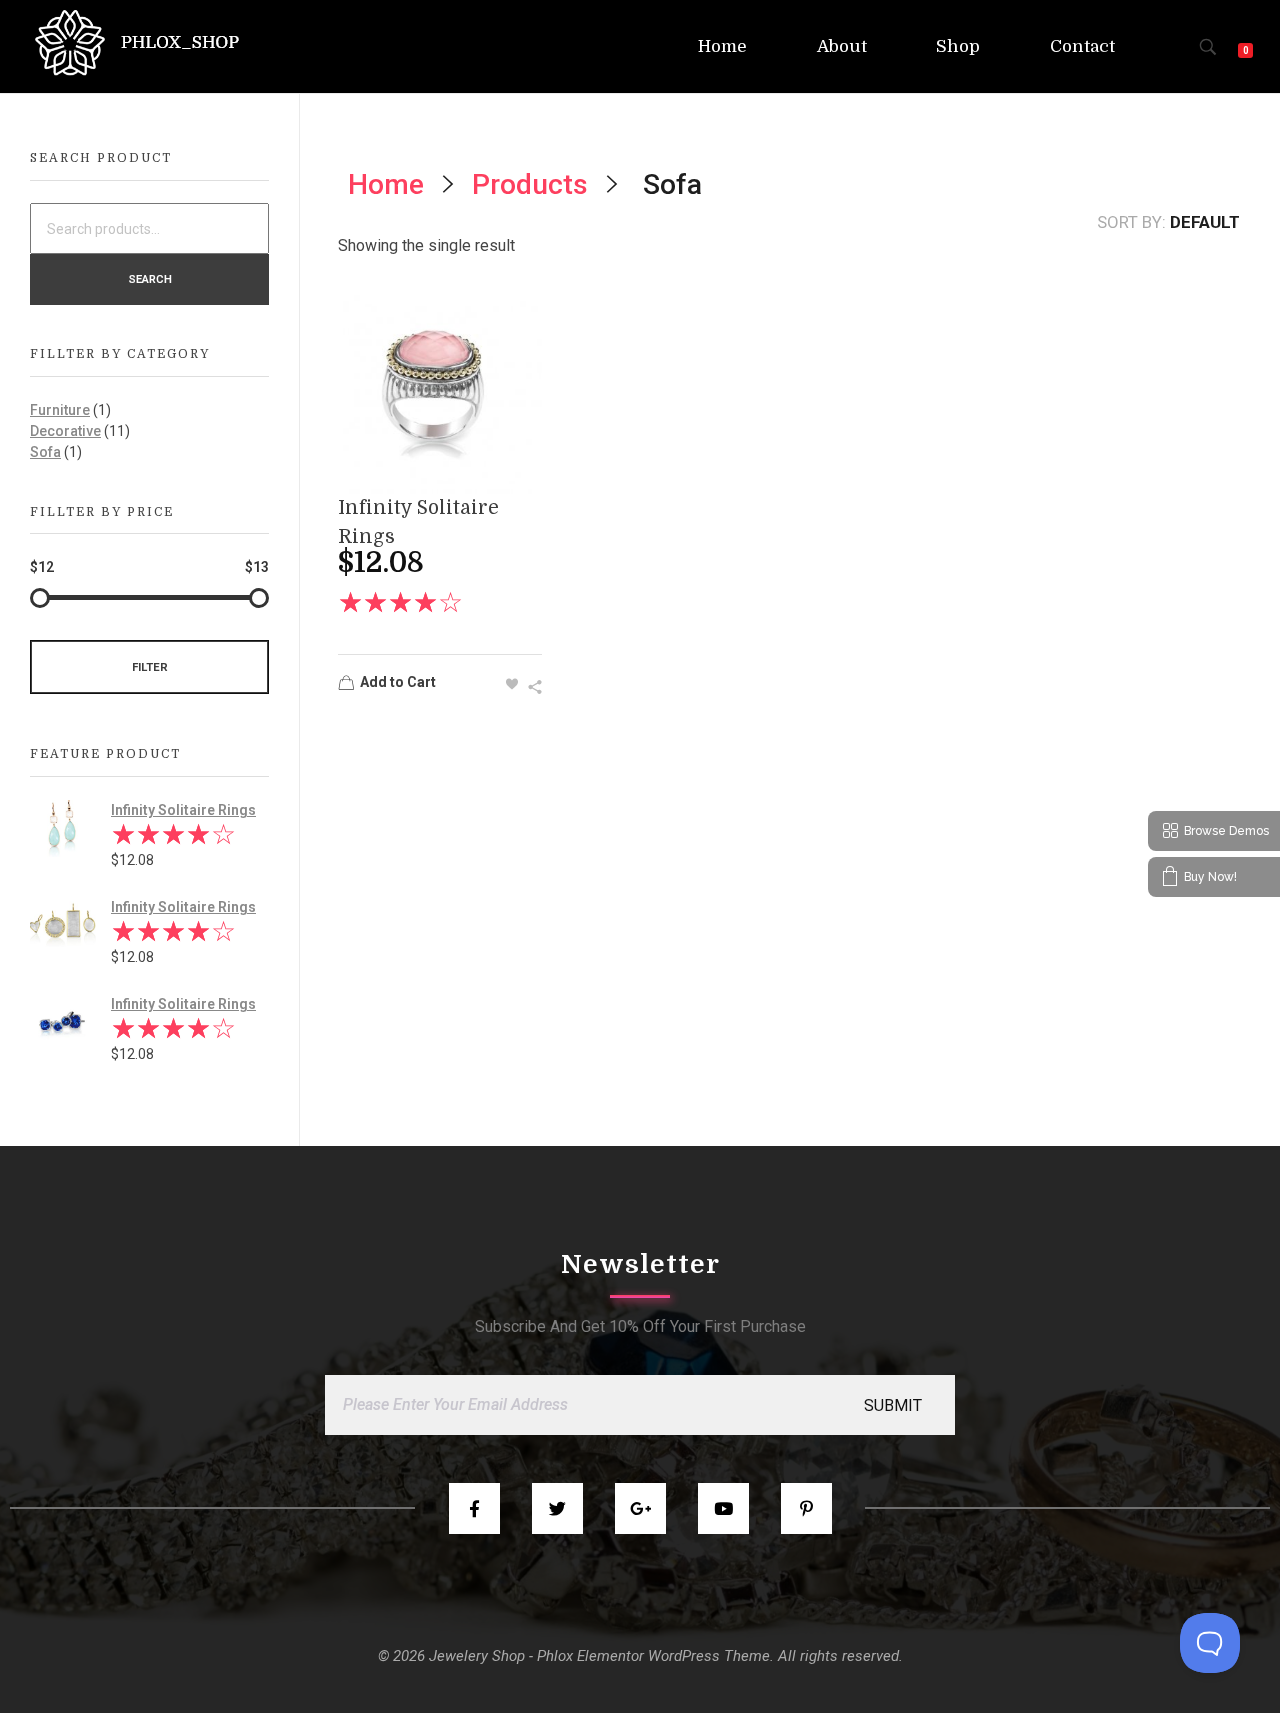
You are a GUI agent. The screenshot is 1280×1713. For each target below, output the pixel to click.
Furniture (60, 410)
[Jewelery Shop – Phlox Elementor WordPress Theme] (137, 43)
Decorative (65, 431)
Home (386, 184)
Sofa (45, 452)
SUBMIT (893, 1405)
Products (530, 184)
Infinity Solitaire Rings (183, 810)
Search (150, 279)
